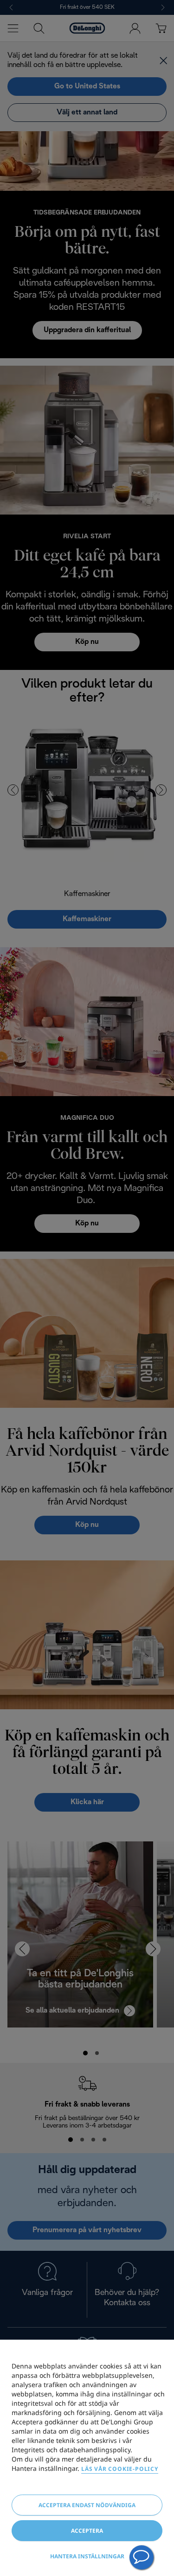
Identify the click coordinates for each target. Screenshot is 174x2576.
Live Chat (142, 2557)
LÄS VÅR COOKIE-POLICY (120, 2469)
